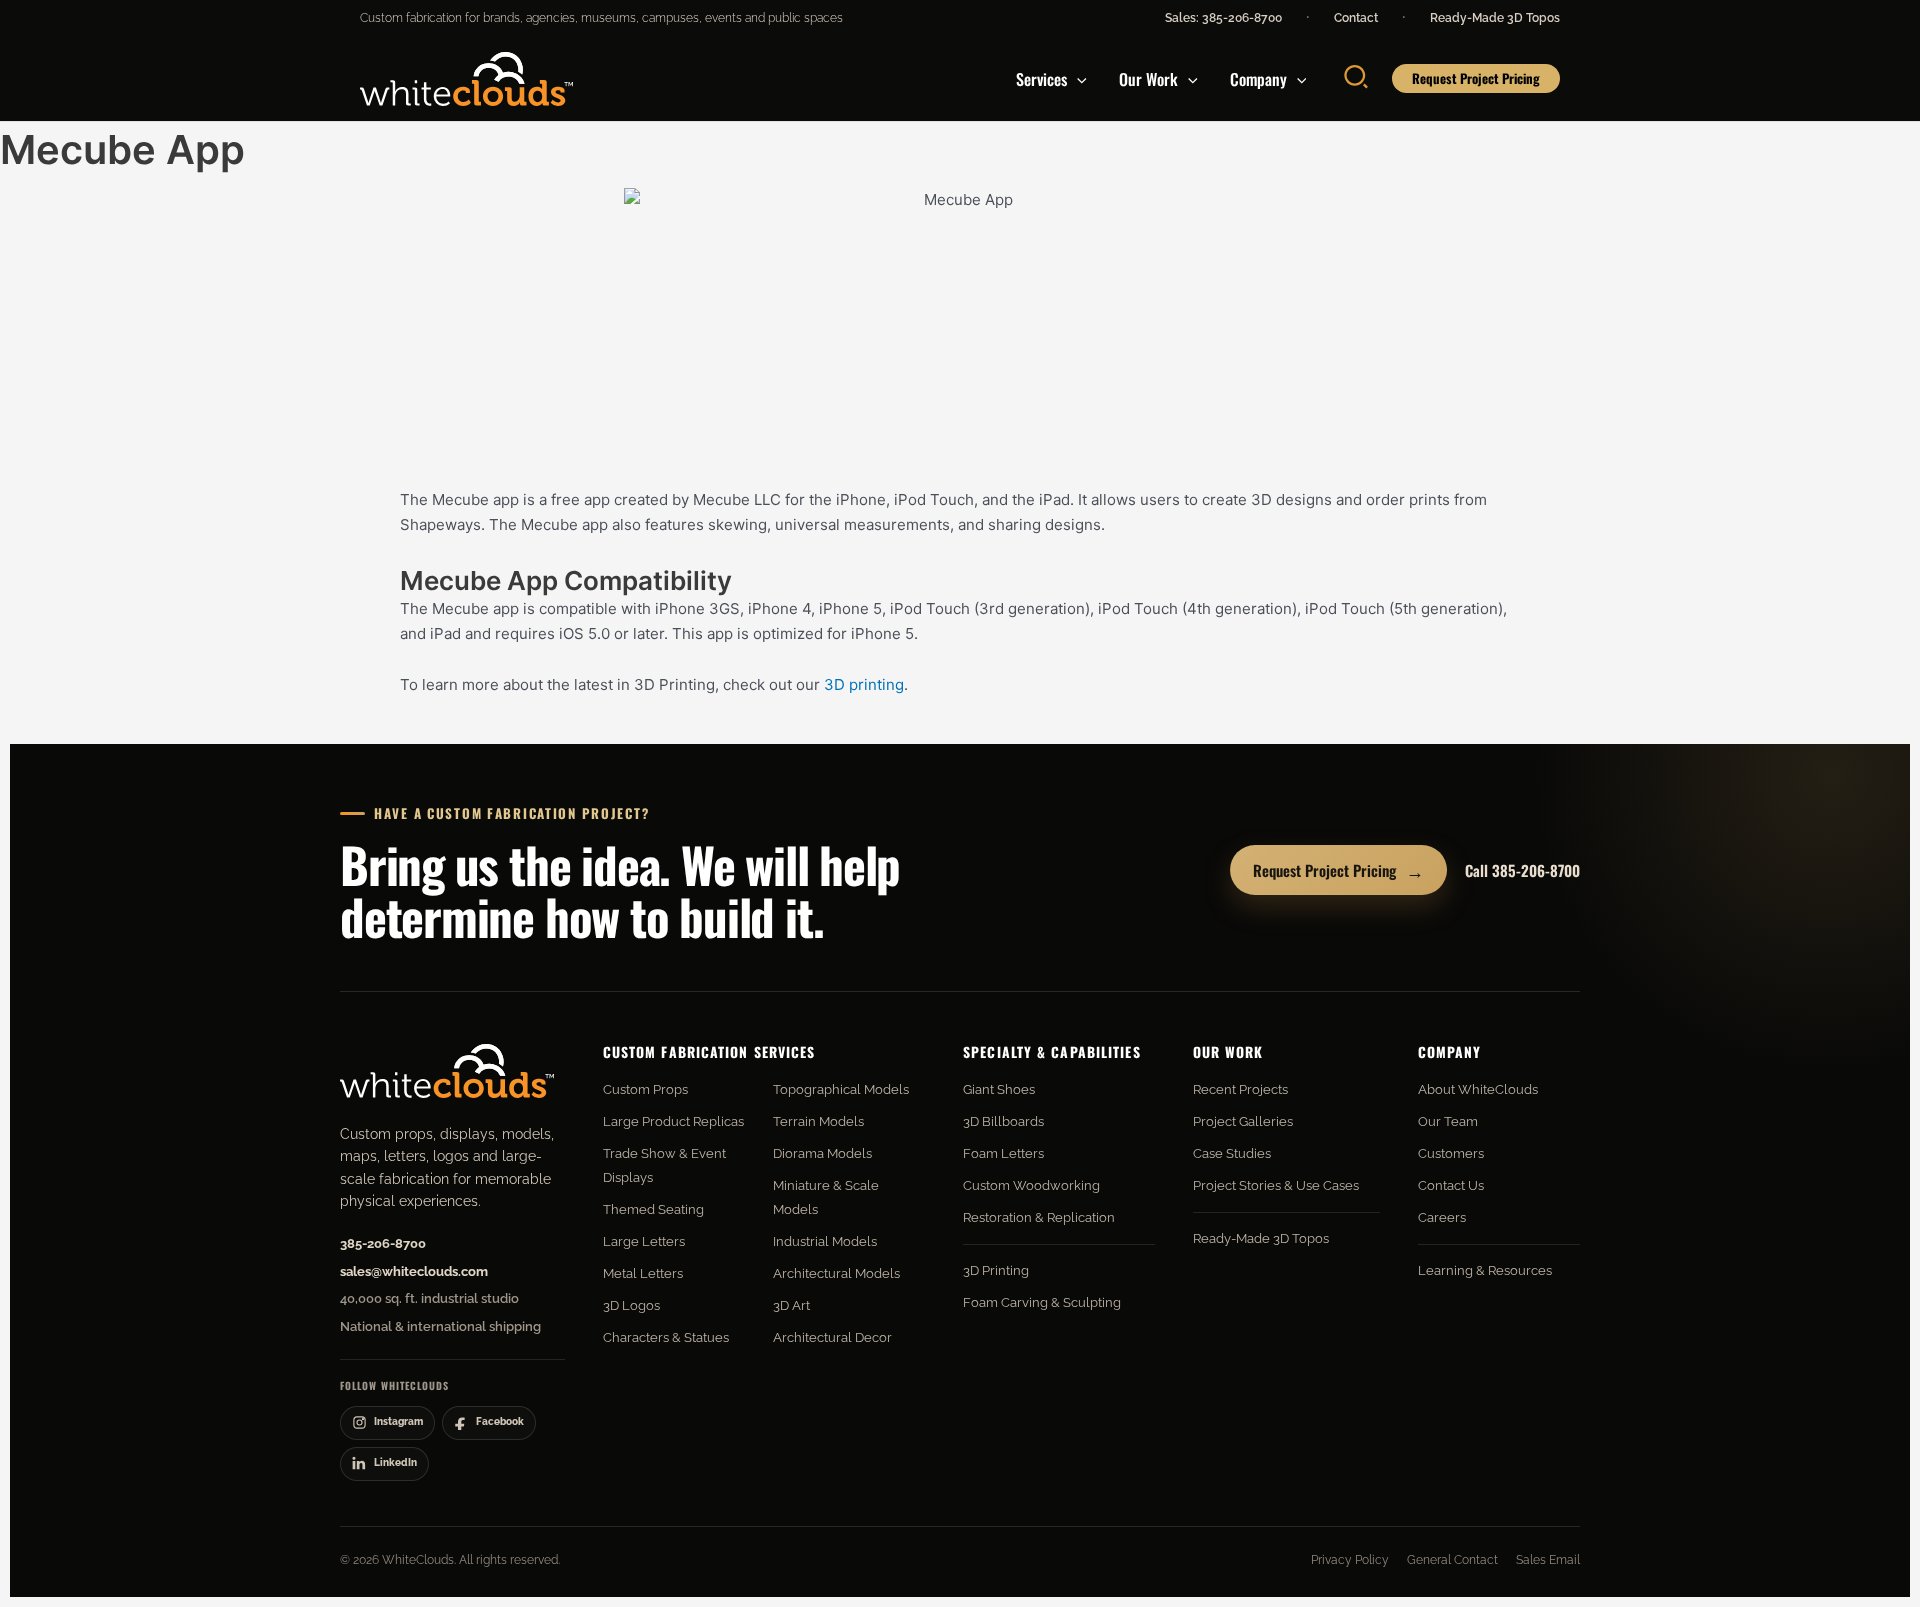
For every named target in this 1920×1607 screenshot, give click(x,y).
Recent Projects (1240, 1089)
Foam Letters (1003, 1153)
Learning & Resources (1485, 1270)
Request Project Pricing (1338, 870)
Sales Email (1548, 1560)
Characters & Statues (666, 1337)
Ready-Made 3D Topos (1495, 18)
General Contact (1452, 1560)
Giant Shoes (999, 1089)
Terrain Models (818, 1121)
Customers (1451, 1153)
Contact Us (1451, 1185)
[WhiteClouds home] (447, 1071)
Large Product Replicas (673, 1121)
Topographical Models (841, 1089)
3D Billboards (1003, 1121)
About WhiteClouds (1478, 1089)
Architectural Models (836, 1273)
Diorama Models (822, 1153)
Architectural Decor (832, 1337)
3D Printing (996, 1270)
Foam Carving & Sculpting (1042, 1302)
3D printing (864, 684)
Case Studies (1232, 1153)
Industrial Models (825, 1241)
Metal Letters (643, 1273)
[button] (1077, 79)
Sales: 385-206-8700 (1223, 18)
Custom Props (645, 1089)
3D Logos (631, 1305)
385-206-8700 (383, 1243)
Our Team (1448, 1121)
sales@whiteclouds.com (414, 1271)
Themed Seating (653, 1209)
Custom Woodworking (1031, 1185)
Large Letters (644, 1241)
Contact (1356, 18)
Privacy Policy (1350, 1560)
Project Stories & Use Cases (1276, 1185)
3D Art (791, 1305)
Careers (1442, 1217)
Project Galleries (1243, 1121)
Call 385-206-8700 (1522, 870)
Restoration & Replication (1039, 1217)
